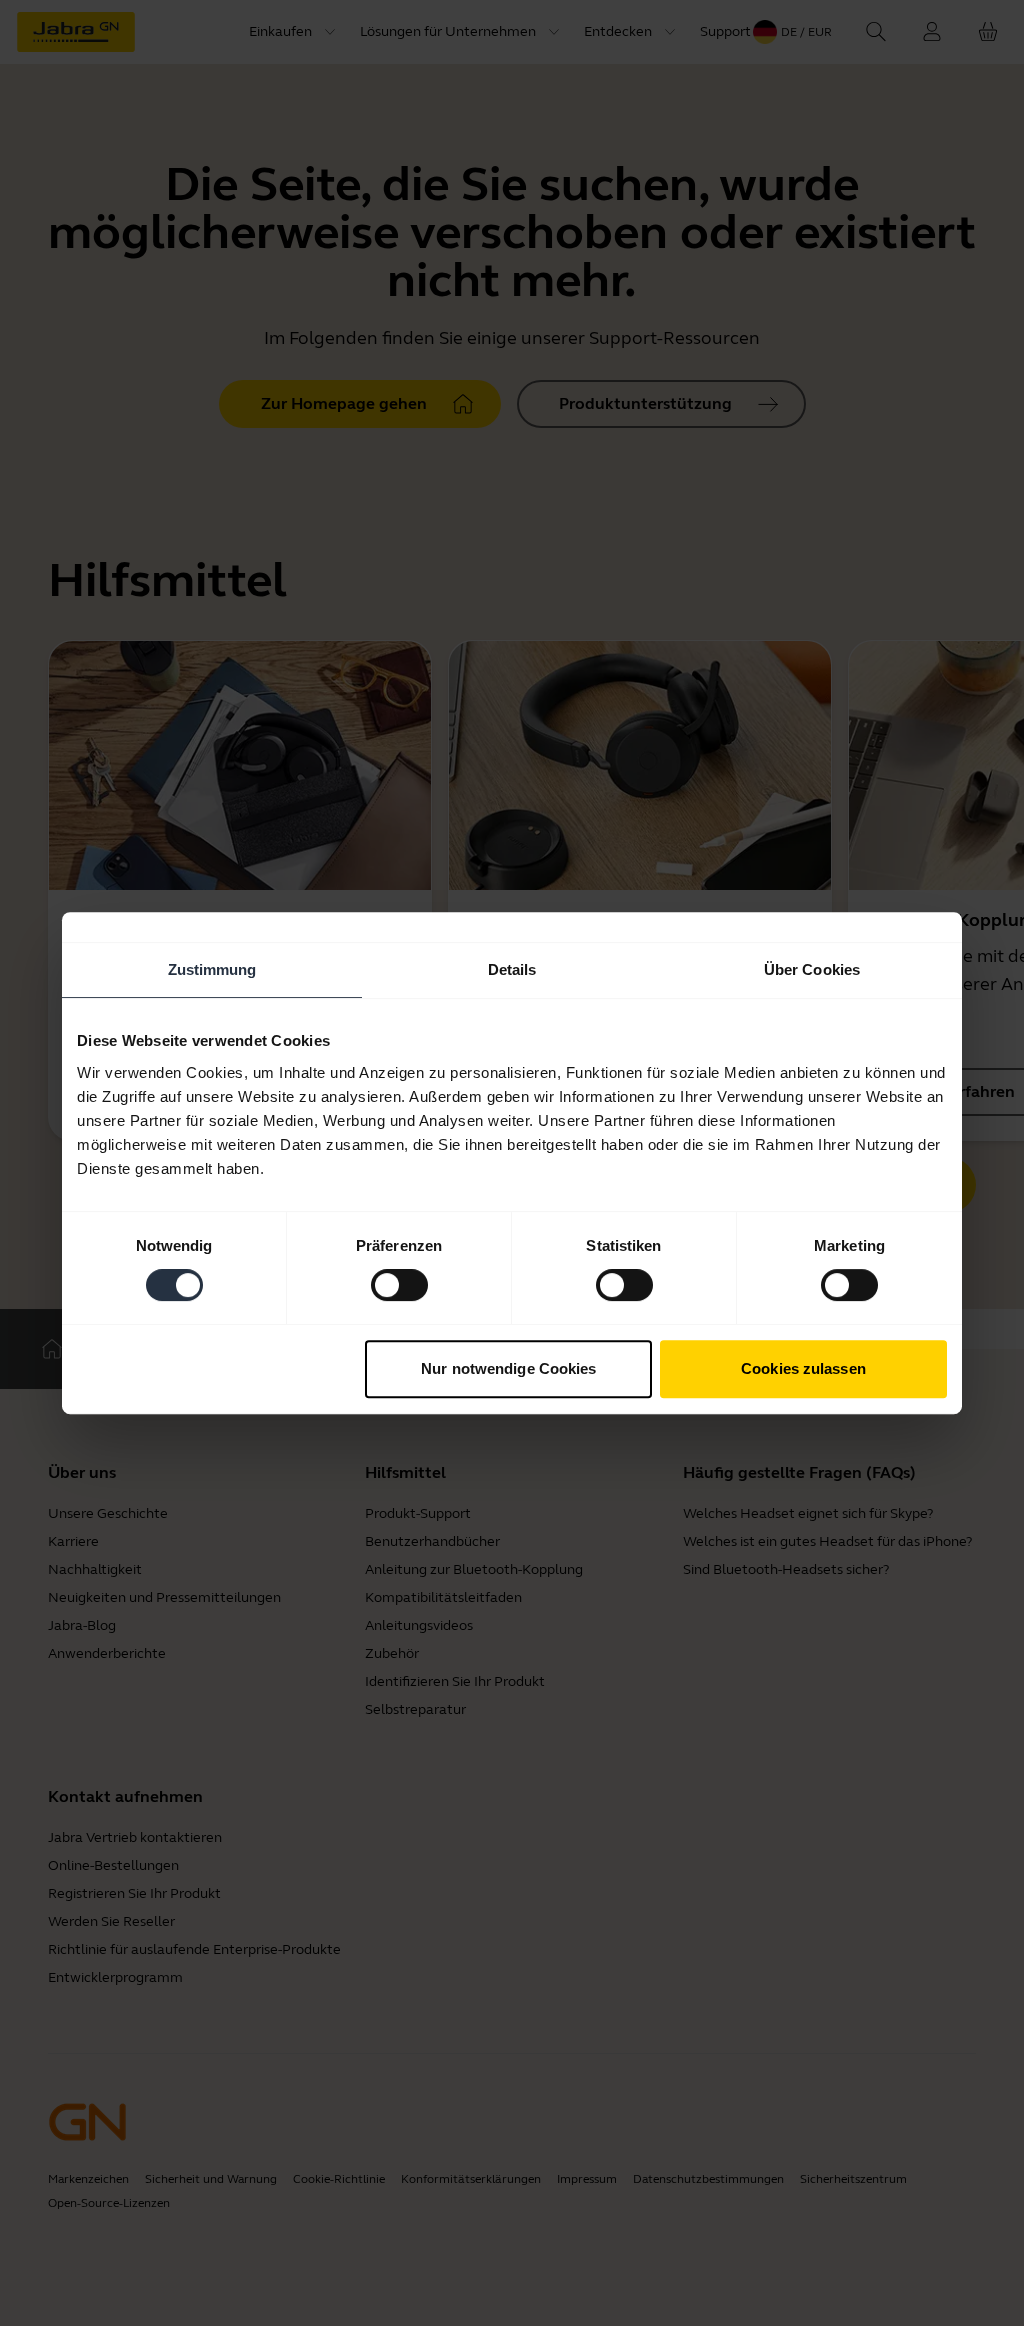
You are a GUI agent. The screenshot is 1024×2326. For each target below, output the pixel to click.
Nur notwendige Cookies (508, 1368)
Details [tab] (512, 969)
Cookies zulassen (803, 1368)
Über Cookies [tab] (812, 969)
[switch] (399, 1285)
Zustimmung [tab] (212, 969)
